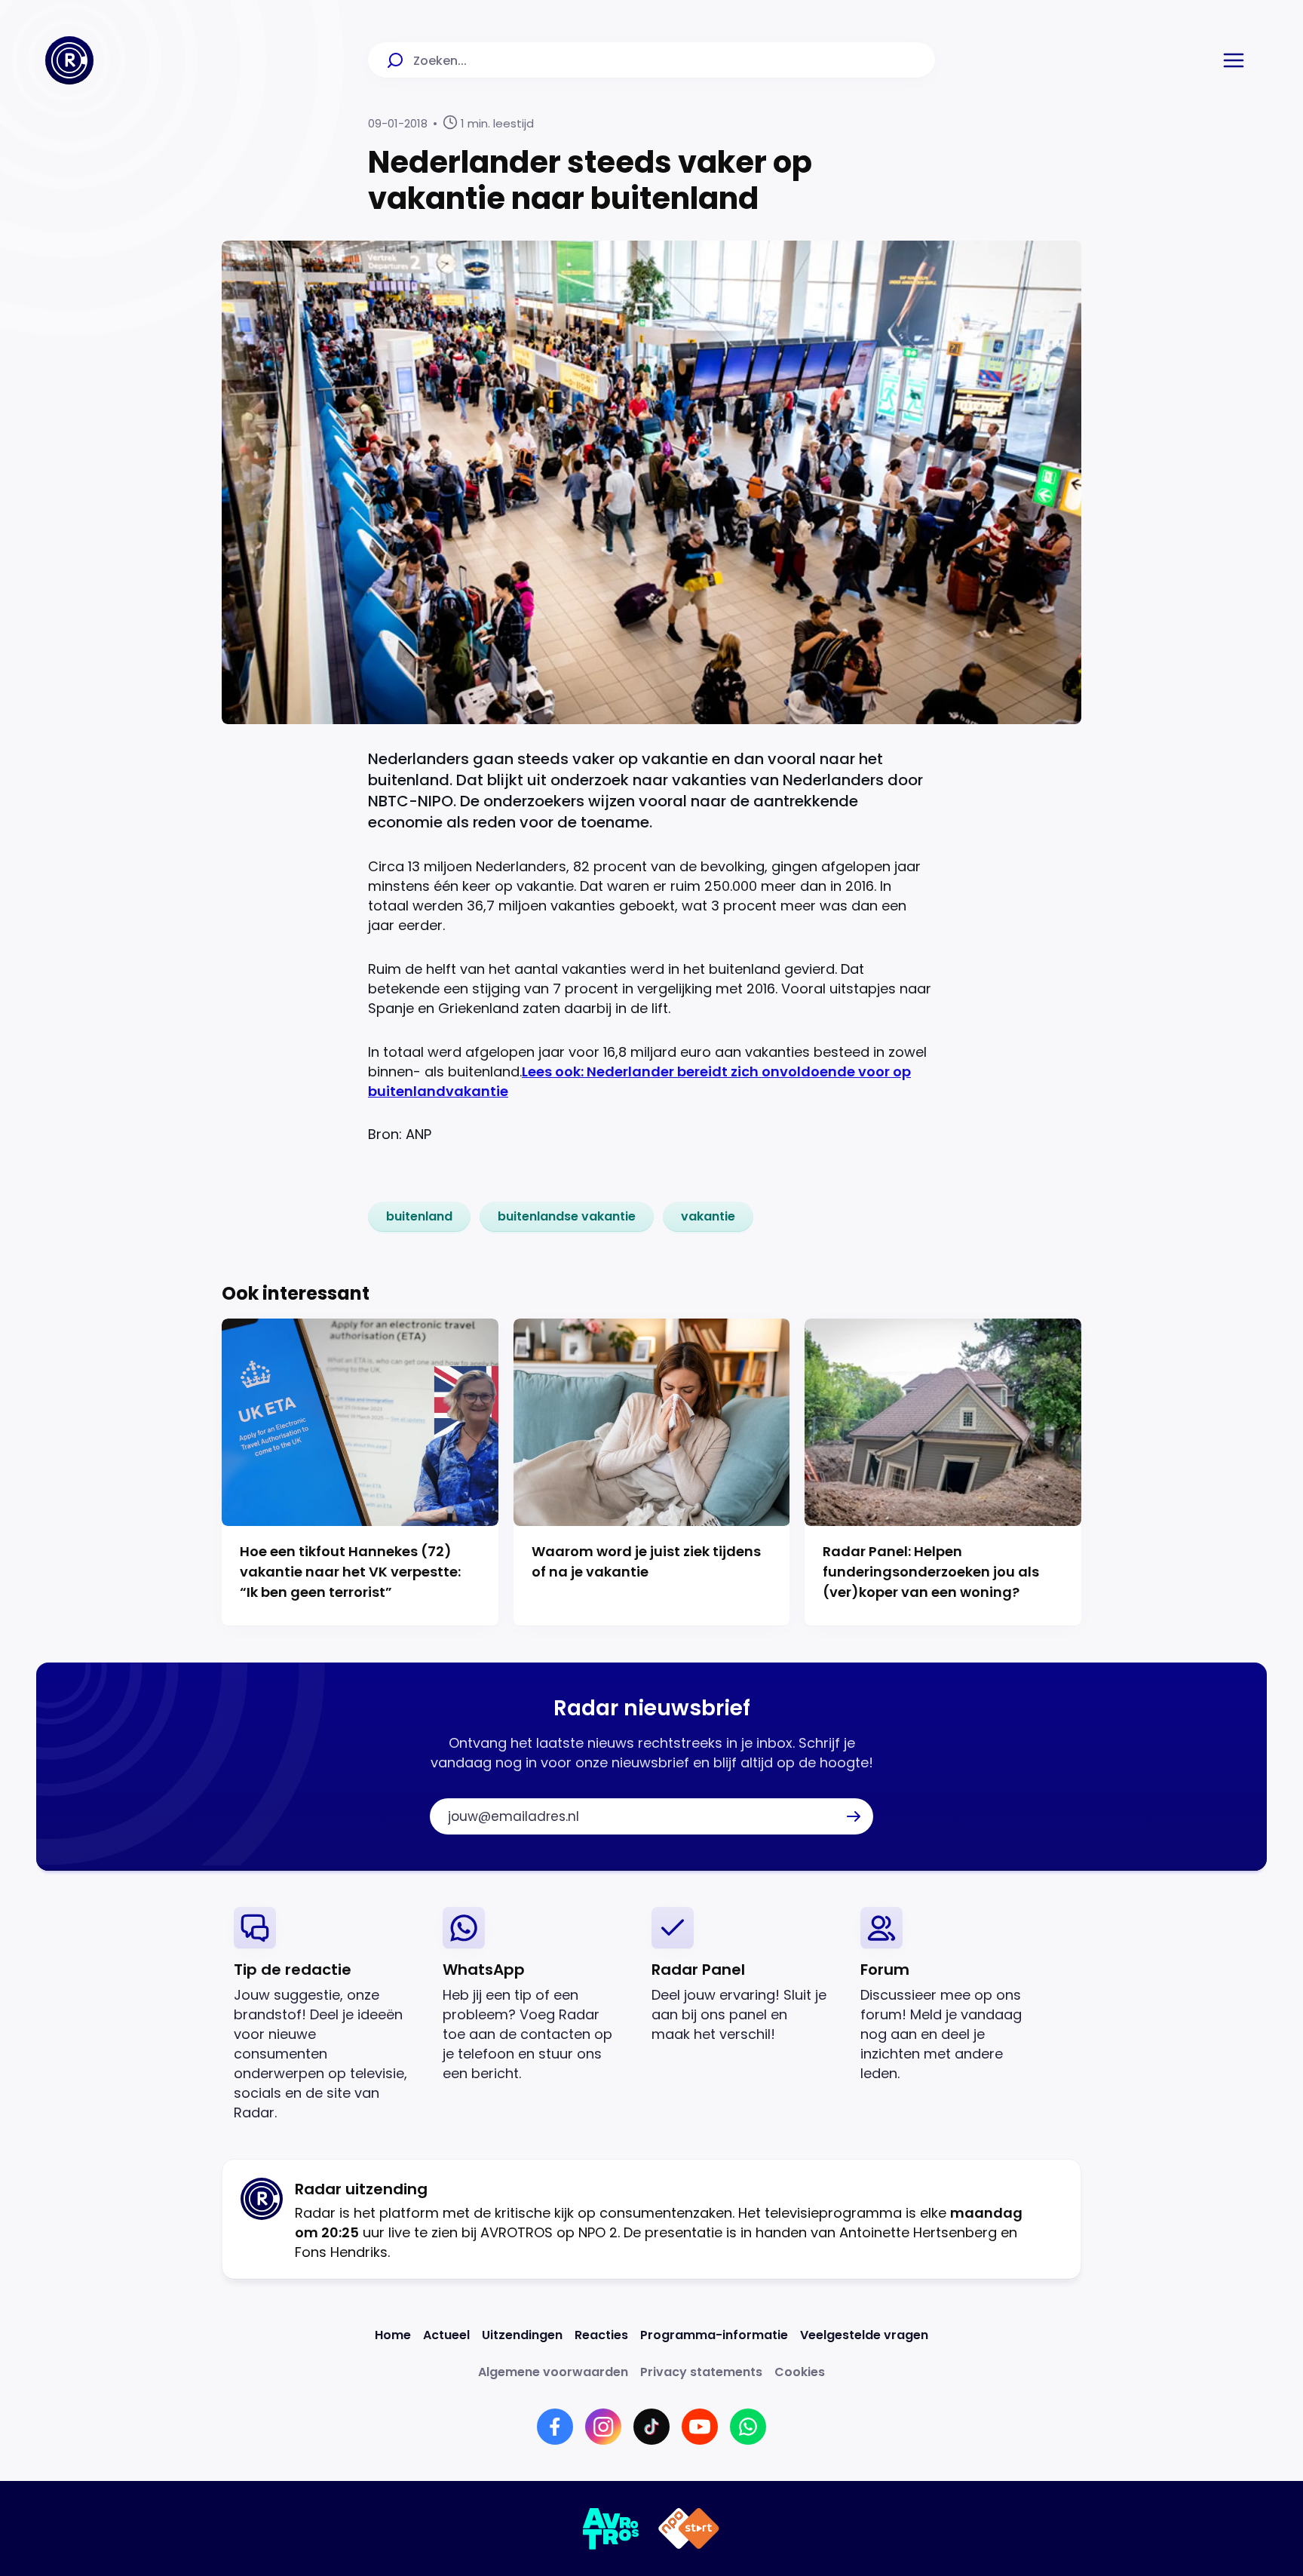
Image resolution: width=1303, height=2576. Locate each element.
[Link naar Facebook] (555, 2427)
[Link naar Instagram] (603, 2427)
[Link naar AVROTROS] (611, 2528)
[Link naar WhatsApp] (748, 2427)
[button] (1234, 60)
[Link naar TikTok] (651, 2427)
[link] (419, 1217)
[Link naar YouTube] (700, 2427)
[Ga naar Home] (69, 60)
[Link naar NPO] (689, 2528)
